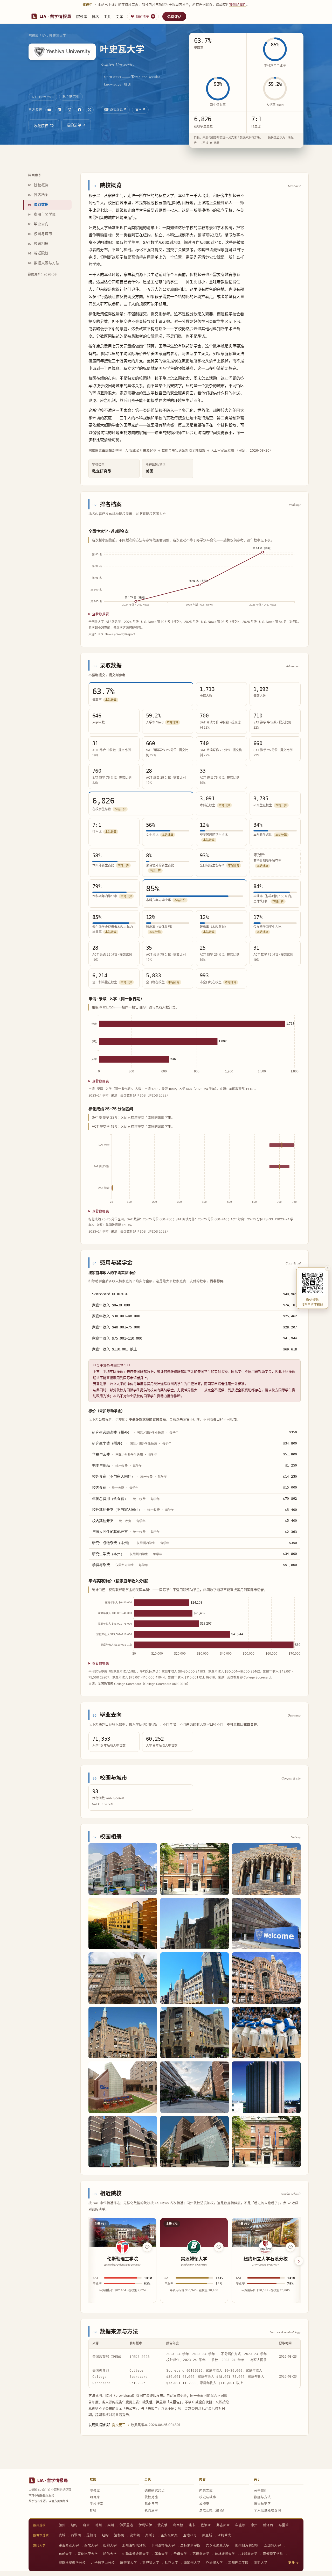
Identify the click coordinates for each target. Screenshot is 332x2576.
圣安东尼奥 (169, 2535)
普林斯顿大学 (225, 2554)
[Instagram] (70, 110)
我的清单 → (76, 125)
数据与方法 (262, 2497)
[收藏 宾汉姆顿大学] (219, 2247)
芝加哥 (91, 2535)
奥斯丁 (150, 2535)
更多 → (293, 2563)
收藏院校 (41, 126)
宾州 (111, 2525)
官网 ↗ (140, 109)
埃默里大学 (249, 2554)
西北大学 (91, 2545)
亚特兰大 (224, 2535)
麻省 (86, 2525)
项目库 (95, 2497)
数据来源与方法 (44, 263)
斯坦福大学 (151, 2563)
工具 (107, 16)
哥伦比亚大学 (88, 2554)
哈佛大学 (110, 2554)
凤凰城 (207, 2535)
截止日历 (151, 2504)
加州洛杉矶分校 (134, 2545)
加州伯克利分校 (247, 2545)
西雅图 (76, 2535)
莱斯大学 (261, 2563)
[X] (90, 110)
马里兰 (284, 2525)
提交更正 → (121, 2425)
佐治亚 (206, 2525)
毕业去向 (38, 224)
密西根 (178, 2525)
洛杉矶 (119, 2535)
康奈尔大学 (129, 2563)
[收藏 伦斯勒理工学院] (147, 2247)
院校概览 (38, 185)
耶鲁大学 (161, 2554)
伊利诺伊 (145, 2525)
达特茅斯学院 (190, 2545)
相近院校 (38, 253)
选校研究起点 (155, 2491)
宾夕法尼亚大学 (218, 2545)
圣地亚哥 (190, 2535)
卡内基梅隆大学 (163, 2545)
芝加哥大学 (272, 2545)
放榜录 (204, 2504)
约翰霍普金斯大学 (136, 2554)
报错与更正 (262, 2504)
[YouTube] (49, 110)
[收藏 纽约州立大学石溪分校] (290, 2247)
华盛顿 (240, 2525)
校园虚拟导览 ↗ (115, 109)
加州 (62, 2525)
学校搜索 (96, 2504)
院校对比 (151, 2497)
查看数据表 (101, 614)
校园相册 (38, 244)
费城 (62, 2535)
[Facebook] (80, 110)
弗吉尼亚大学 (69, 2545)
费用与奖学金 (42, 214)
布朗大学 (65, 2554)
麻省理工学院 (273, 2554)
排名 (95, 16)
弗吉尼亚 (223, 2525)
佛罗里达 (126, 2525)
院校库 (82, 16)
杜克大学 (171, 2563)
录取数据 (38, 204)
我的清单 (145, 16)
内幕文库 (206, 2491)
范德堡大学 (201, 2554)
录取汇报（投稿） (213, 2510)
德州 (99, 2525)
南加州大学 (192, 2563)
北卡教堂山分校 (103, 2563)
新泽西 (268, 2525)
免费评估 (174, 16)
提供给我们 (238, 4)
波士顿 (135, 2535)
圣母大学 (180, 2554)
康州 (254, 2525)
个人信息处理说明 (267, 2510)
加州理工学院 (238, 2563)
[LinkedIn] (59, 110)
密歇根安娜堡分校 (72, 2563)
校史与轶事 (208, 2497)
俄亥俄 (162, 2525)
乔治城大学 (214, 2563)
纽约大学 (110, 2545)
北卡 (192, 2525)
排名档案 (38, 195)
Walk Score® (103, 1804)
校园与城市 (40, 234)
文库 (119, 16)
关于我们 (261, 2491)
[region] (195, 2261)
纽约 (74, 2525)
